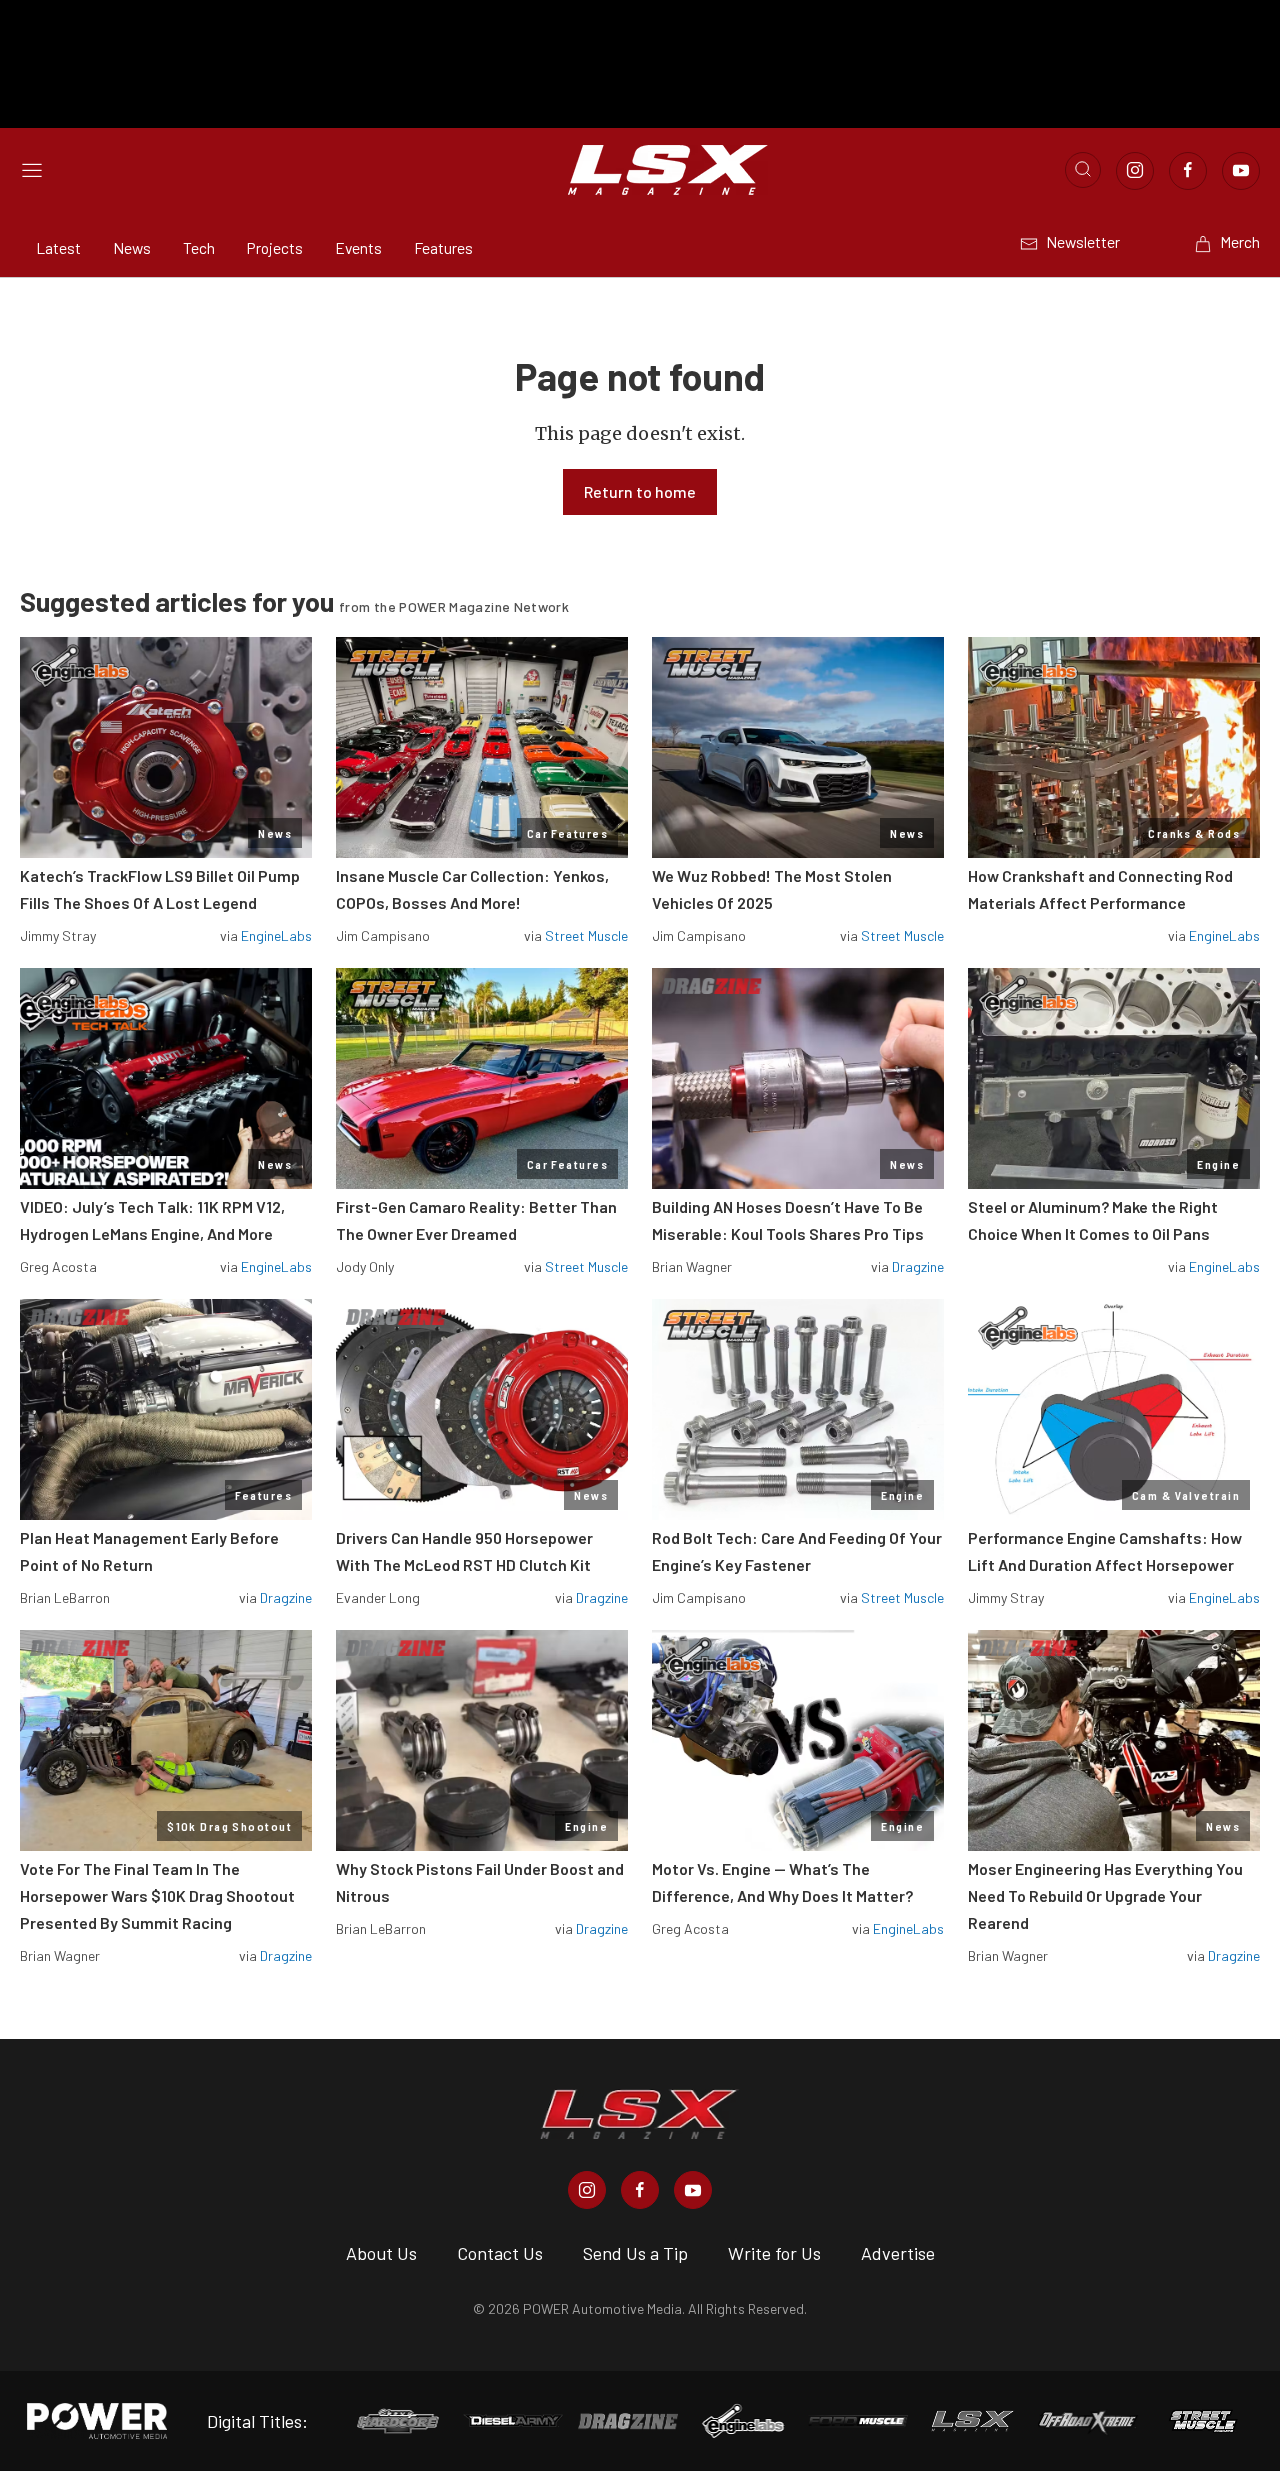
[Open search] (1083, 170)
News (132, 247)
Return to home (640, 491)
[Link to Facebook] (1188, 171)
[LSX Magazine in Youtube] (693, 2190)
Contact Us (500, 2253)
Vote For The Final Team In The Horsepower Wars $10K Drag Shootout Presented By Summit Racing (157, 1895)
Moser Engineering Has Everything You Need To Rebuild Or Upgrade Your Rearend (1105, 1895)
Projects (275, 247)
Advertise (898, 2253)
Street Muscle (586, 935)
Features (443, 247)
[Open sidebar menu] (32, 170)
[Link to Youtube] (1241, 171)
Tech (199, 247)
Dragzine (918, 1266)
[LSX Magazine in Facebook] (640, 2190)
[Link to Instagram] (1135, 171)
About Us (381, 2253)
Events (358, 247)
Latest (58, 247)
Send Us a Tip (635, 2253)
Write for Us (774, 2253)
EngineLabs (276, 935)
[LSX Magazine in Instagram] (587, 2190)
